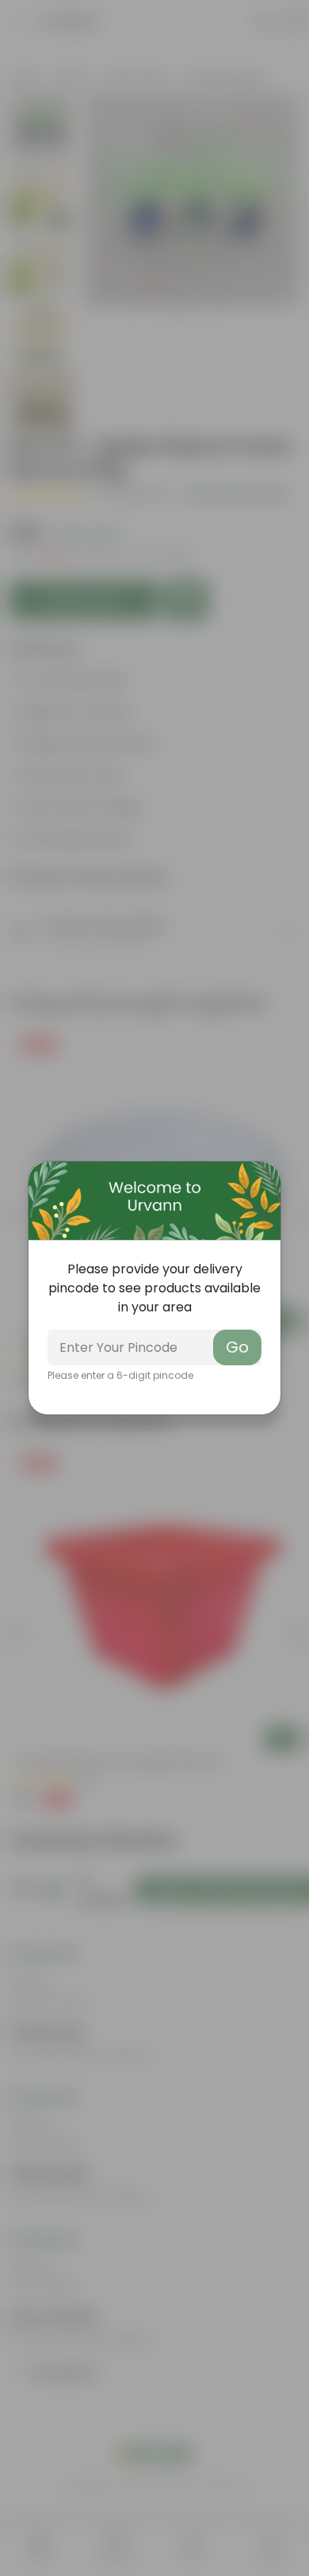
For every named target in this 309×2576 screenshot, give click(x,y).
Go (237, 1347)
